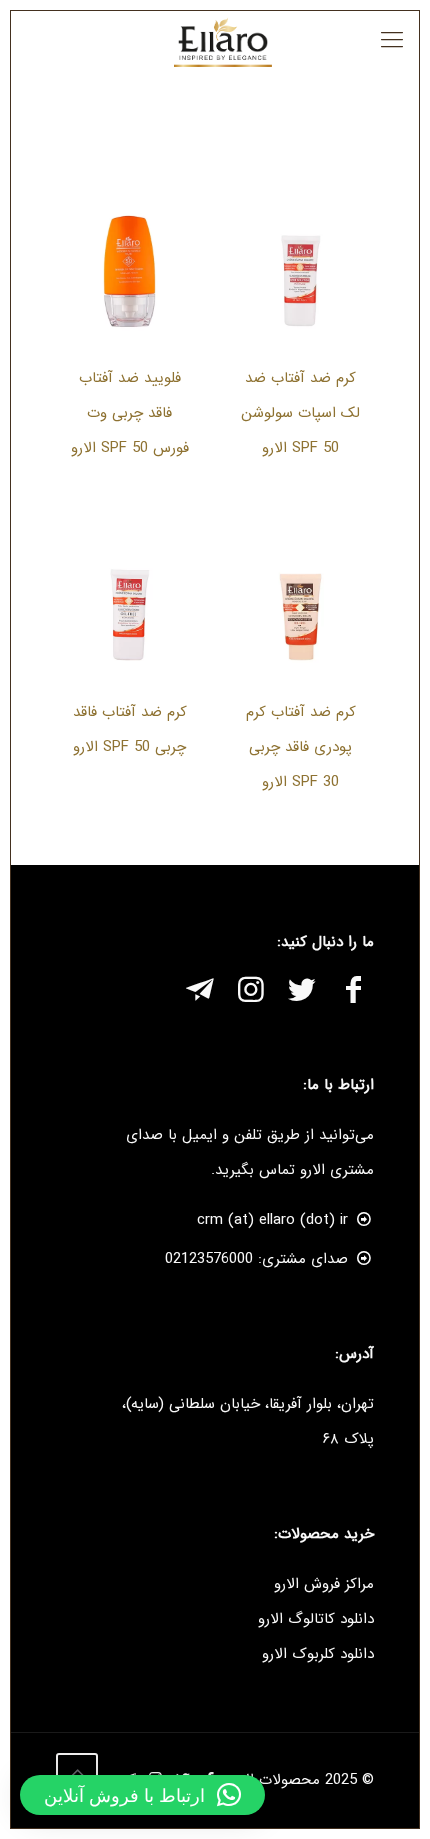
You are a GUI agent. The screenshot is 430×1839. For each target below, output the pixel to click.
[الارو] (222, 41)
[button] (142, 1795)
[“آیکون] (353, 992)
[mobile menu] (392, 41)
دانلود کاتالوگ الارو (316, 1619)
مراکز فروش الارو (324, 1584)
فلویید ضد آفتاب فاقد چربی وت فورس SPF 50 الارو (130, 413)
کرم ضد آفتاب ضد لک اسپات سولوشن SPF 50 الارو (300, 413)
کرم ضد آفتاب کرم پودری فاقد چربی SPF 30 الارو (301, 747)
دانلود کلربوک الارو (318, 1654)
